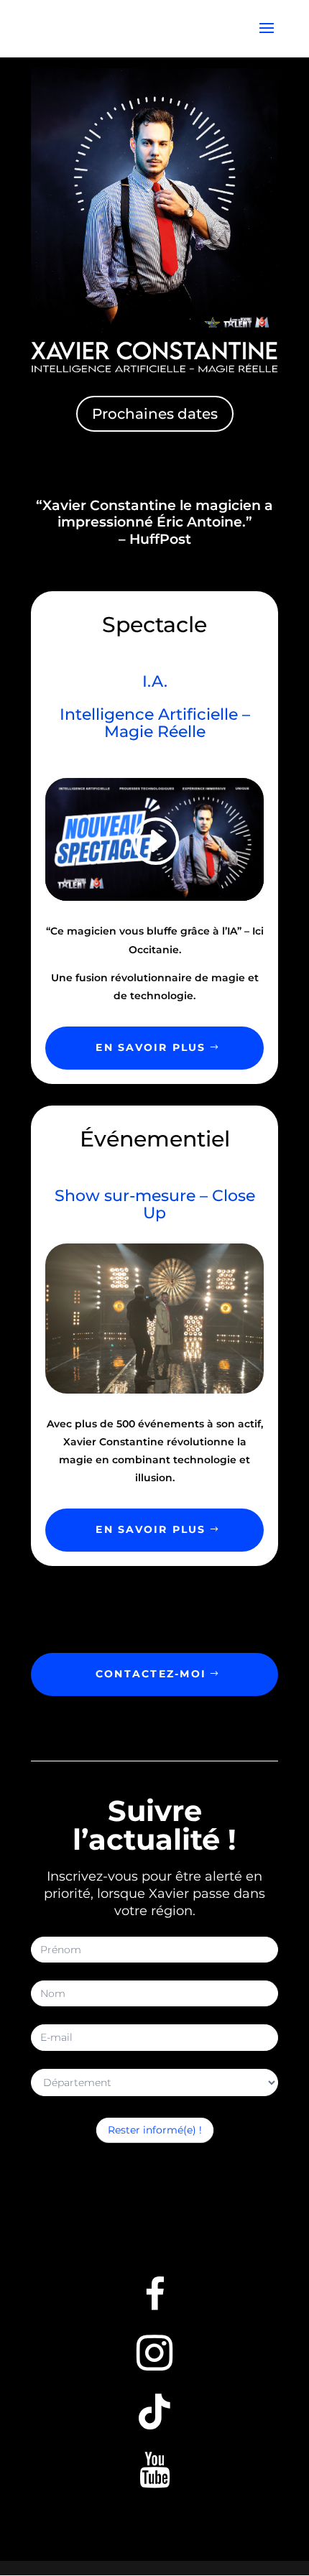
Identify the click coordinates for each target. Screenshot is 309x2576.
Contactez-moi (151, 1674)
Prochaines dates (155, 414)
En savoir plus (151, 1047)
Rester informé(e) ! (155, 2130)
